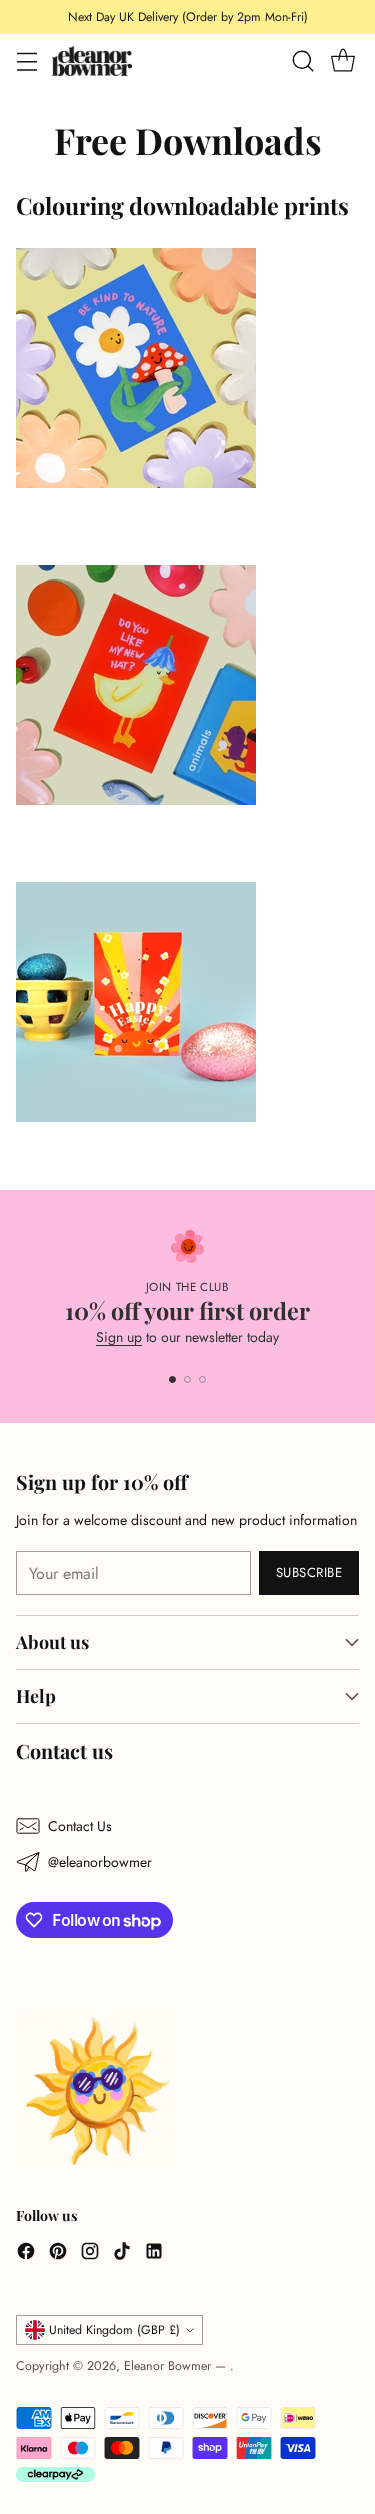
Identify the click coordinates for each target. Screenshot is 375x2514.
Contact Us (80, 1826)
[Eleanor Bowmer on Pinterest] (58, 2254)
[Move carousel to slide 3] (202, 1379)
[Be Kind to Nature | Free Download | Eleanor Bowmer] (187, 368)
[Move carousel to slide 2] (187, 1379)
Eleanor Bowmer (169, 2366)
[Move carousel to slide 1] (172, 1379)
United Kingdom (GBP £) (114, 2330)
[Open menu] (26, 61)
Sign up (119, 1337)
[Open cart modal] (342, 61)
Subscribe (309, 1572)
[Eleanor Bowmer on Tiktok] (122, 2254)
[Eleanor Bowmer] (92, 60)
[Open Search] (302, 61)
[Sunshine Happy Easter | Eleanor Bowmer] (187, 1002)
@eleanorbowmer (100, 1862)
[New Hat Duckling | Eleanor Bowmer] (187, 685)
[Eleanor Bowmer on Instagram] (90, 2254)
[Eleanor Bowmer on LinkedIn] (154, 2254)
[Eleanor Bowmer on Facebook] (26, 2254)
